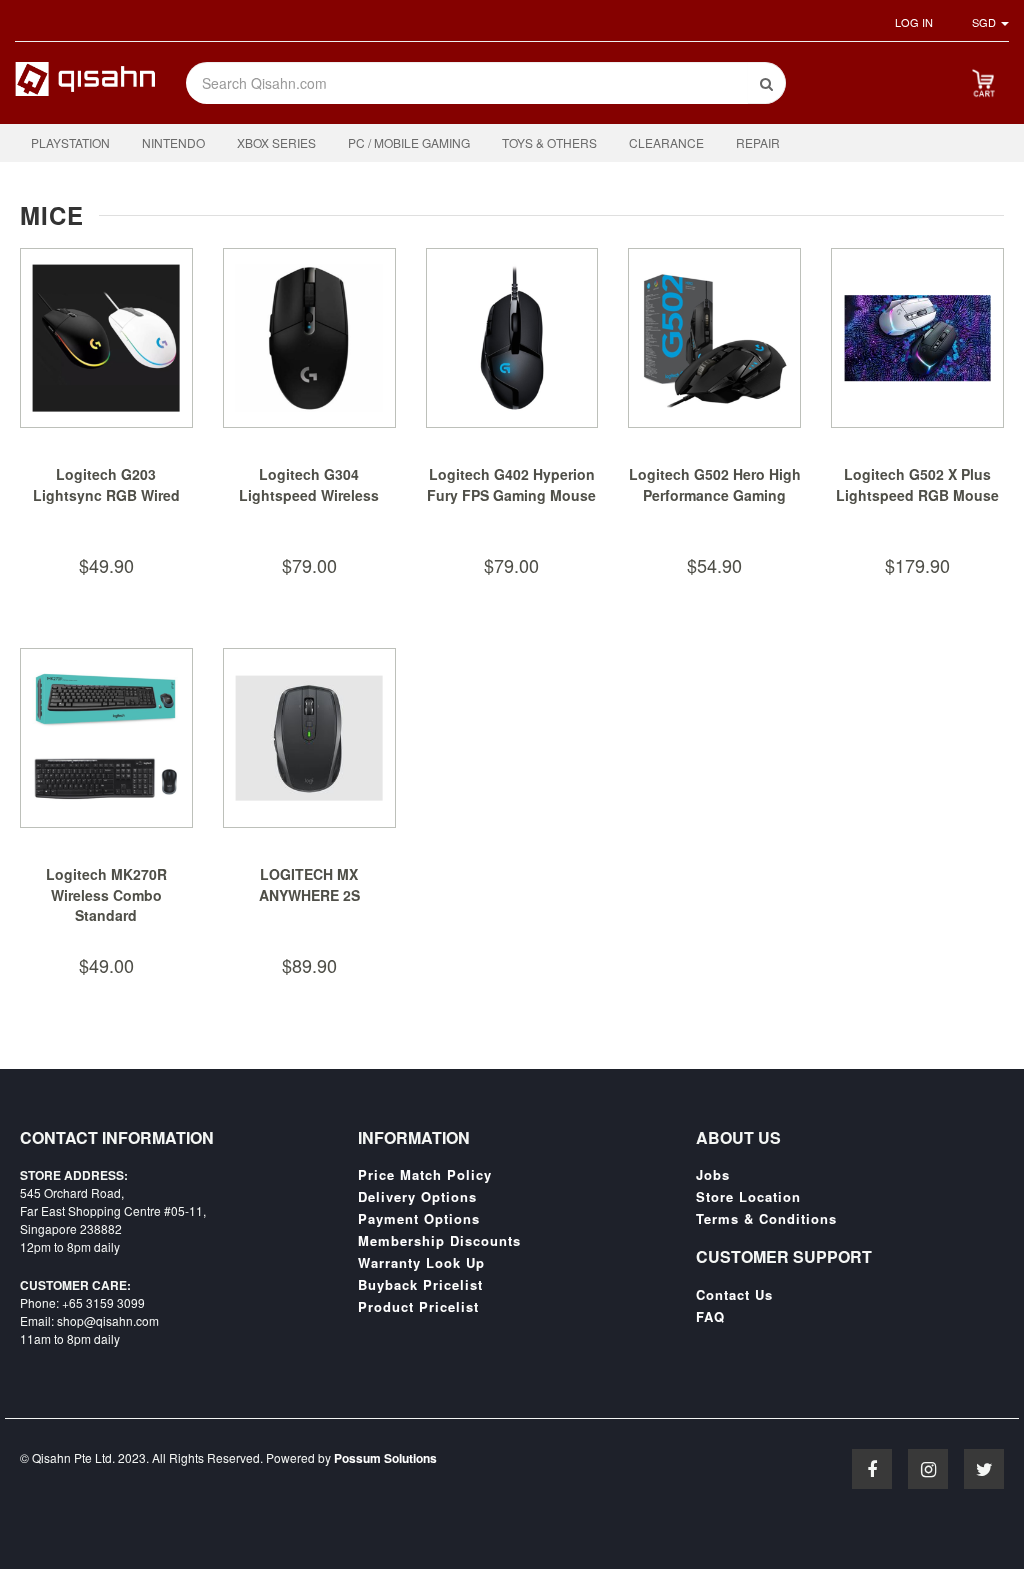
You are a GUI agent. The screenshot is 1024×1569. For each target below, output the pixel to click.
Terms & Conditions (766, 1219)
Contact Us (734, 1295)
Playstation (70, 142)
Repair (758, 142)
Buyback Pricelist (420, 1285)
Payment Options (419, 1219)
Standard (106, 915)
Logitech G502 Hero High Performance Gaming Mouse (715, 495)
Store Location (748, 1197)
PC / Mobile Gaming (409, 142)
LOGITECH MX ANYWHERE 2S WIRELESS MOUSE (309, 895)
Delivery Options (417, 1197)
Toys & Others (549, 142)
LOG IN (914, 22)
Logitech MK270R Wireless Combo (106, 885)
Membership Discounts (439, 1241)
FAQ (710, 1317)
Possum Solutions (385, 1458)
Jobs (713, 1175)
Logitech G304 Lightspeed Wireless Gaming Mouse (309, 495)
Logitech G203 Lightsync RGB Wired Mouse (106, 495)
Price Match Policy (425, 1175)
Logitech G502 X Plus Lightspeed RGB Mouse (917, 485)
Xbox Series (276, 142)
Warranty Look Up (421, 1263)
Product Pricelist (418, 1307)
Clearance (666, 142)
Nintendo (173, 142)
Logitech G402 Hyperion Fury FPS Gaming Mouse (511, 485)
